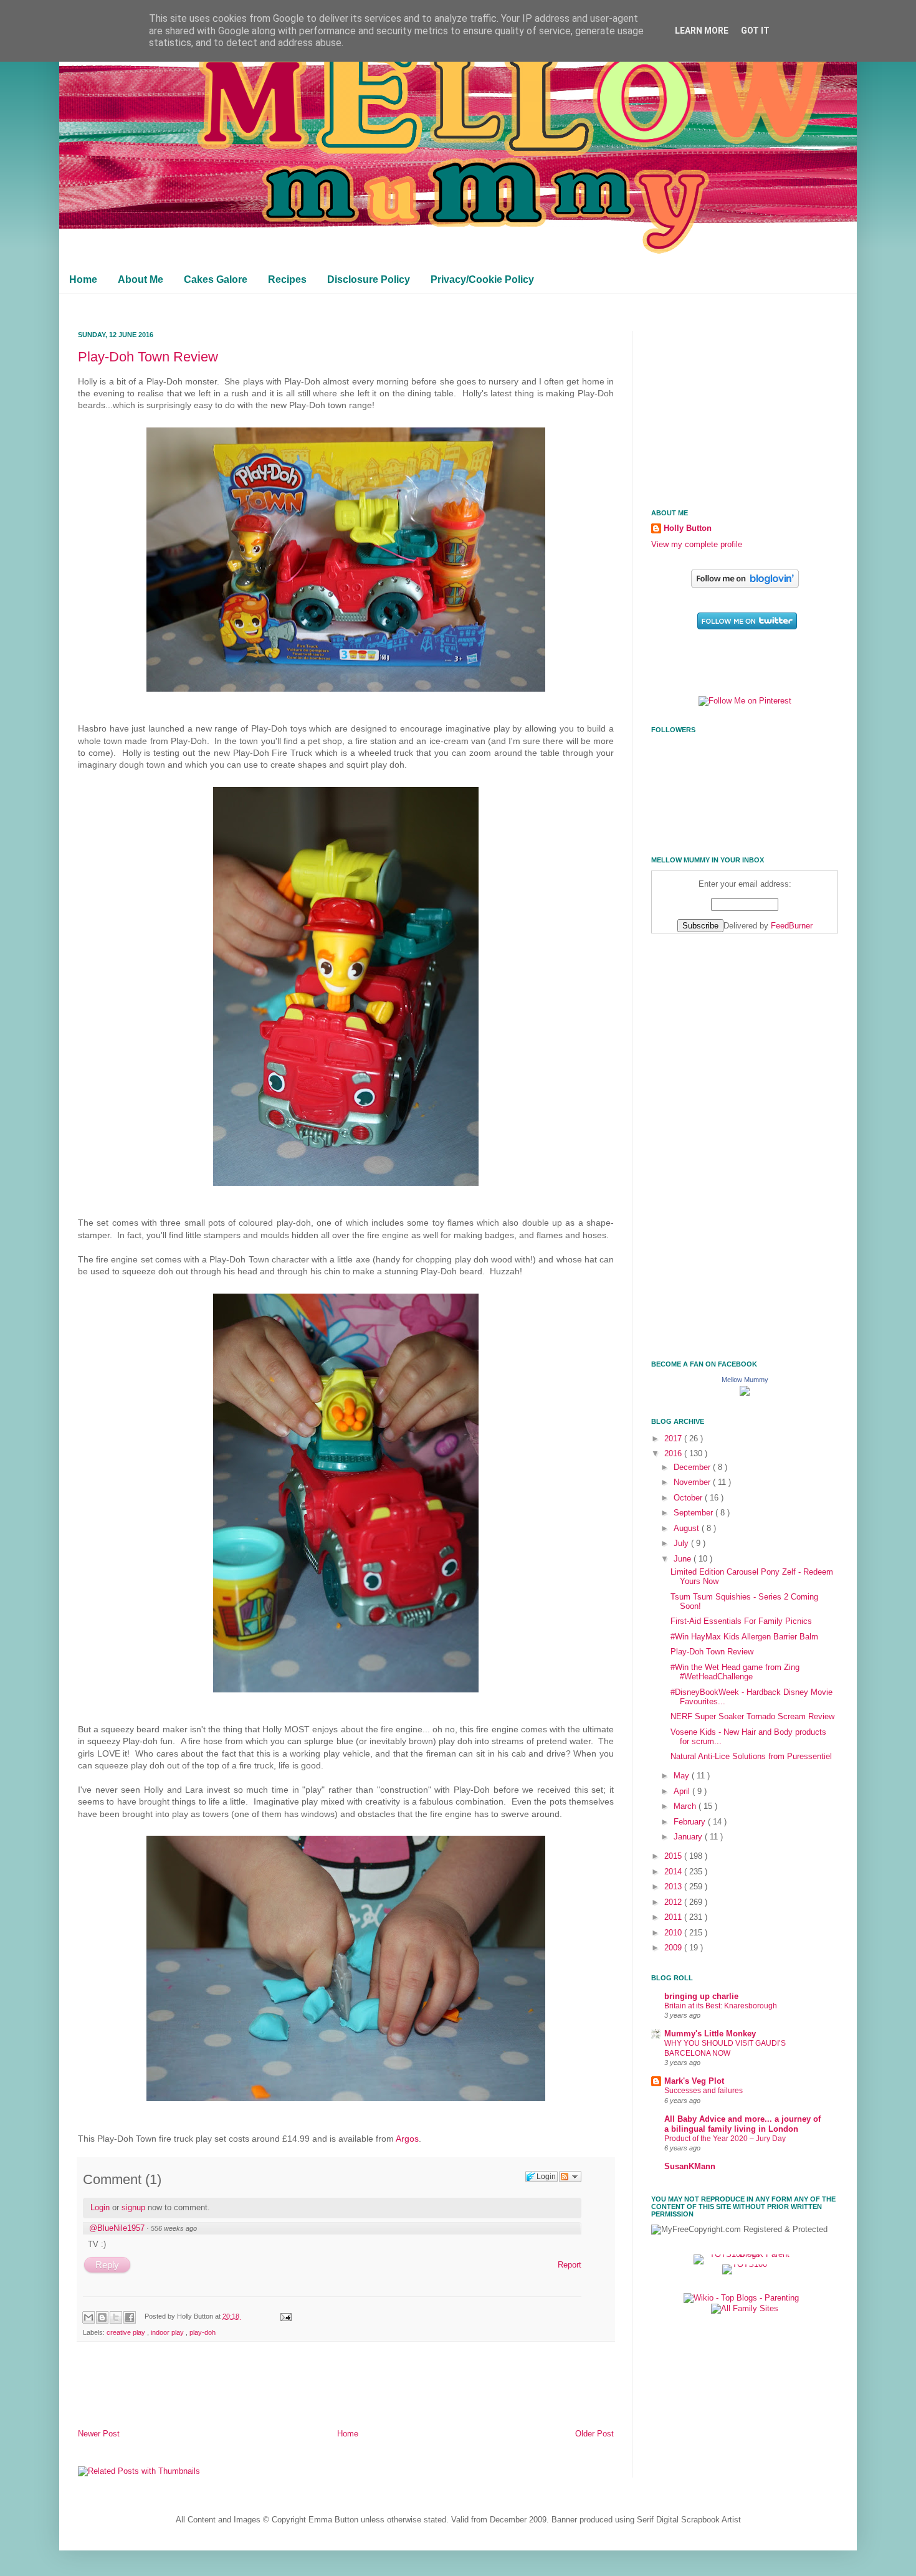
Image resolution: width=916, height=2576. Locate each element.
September (694, 1513)
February (691, 1822)
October (689, 1498)
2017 (674, 1439)
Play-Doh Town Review (148, 357)
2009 (674, 1948)
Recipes (287, 279)
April (683, 1791)
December (693, 1467)
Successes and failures (704, 2091)
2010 (674, 1933)
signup (133, 2207)
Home (83, 279)
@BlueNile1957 (117, 2228)
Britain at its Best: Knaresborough (721, 2006)
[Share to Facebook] (130, 2317)
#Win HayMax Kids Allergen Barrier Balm (744, 1637)
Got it (755, 31)
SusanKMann (690, 2167)
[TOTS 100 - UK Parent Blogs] (745, 2254)
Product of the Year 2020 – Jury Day (725, 2139)
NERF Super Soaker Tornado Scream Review (752, 1717)
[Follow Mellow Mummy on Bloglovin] (745, 585)
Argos (407, 2139)
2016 (674, 1454)
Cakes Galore (216, 279)
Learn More (702, 31)
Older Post (594, 2434)
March (686, 1806)
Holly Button (688, 528)
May (683, 1776)
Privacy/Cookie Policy (482, 279)
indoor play (168, 2332)
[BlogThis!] (102, 2317)
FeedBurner (792, 926)
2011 (674, 1917)
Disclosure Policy (369, 279)
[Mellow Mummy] (745, 1393)
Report (570, 2265)
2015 (674, 1856)
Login (100, 2207)
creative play (127, 2332)
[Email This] (88, 2317)
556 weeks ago (174, 2228)
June (684, 1559)
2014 (674, 1872)
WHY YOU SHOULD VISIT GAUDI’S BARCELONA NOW (725, 2048)
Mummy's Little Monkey (710, 2034)
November (693, 1482)
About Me (141, 279)
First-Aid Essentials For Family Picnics (741, 1621)
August (688, 1529)
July (682, 1543)
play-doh (203, 2332)
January (689, 1837)
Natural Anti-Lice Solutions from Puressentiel (751, 1757)
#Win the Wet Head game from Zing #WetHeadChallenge (735, 1672)
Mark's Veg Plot (694, 2081)
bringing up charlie (701, 1996)
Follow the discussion (570, 2177)
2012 (674, 1902)
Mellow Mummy (745, 1380)
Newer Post (99, 2434)
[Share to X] (116, 2317)
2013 (674, 1887)
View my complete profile (697, 545)
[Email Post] (284, 2316)
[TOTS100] (745, 2264)
